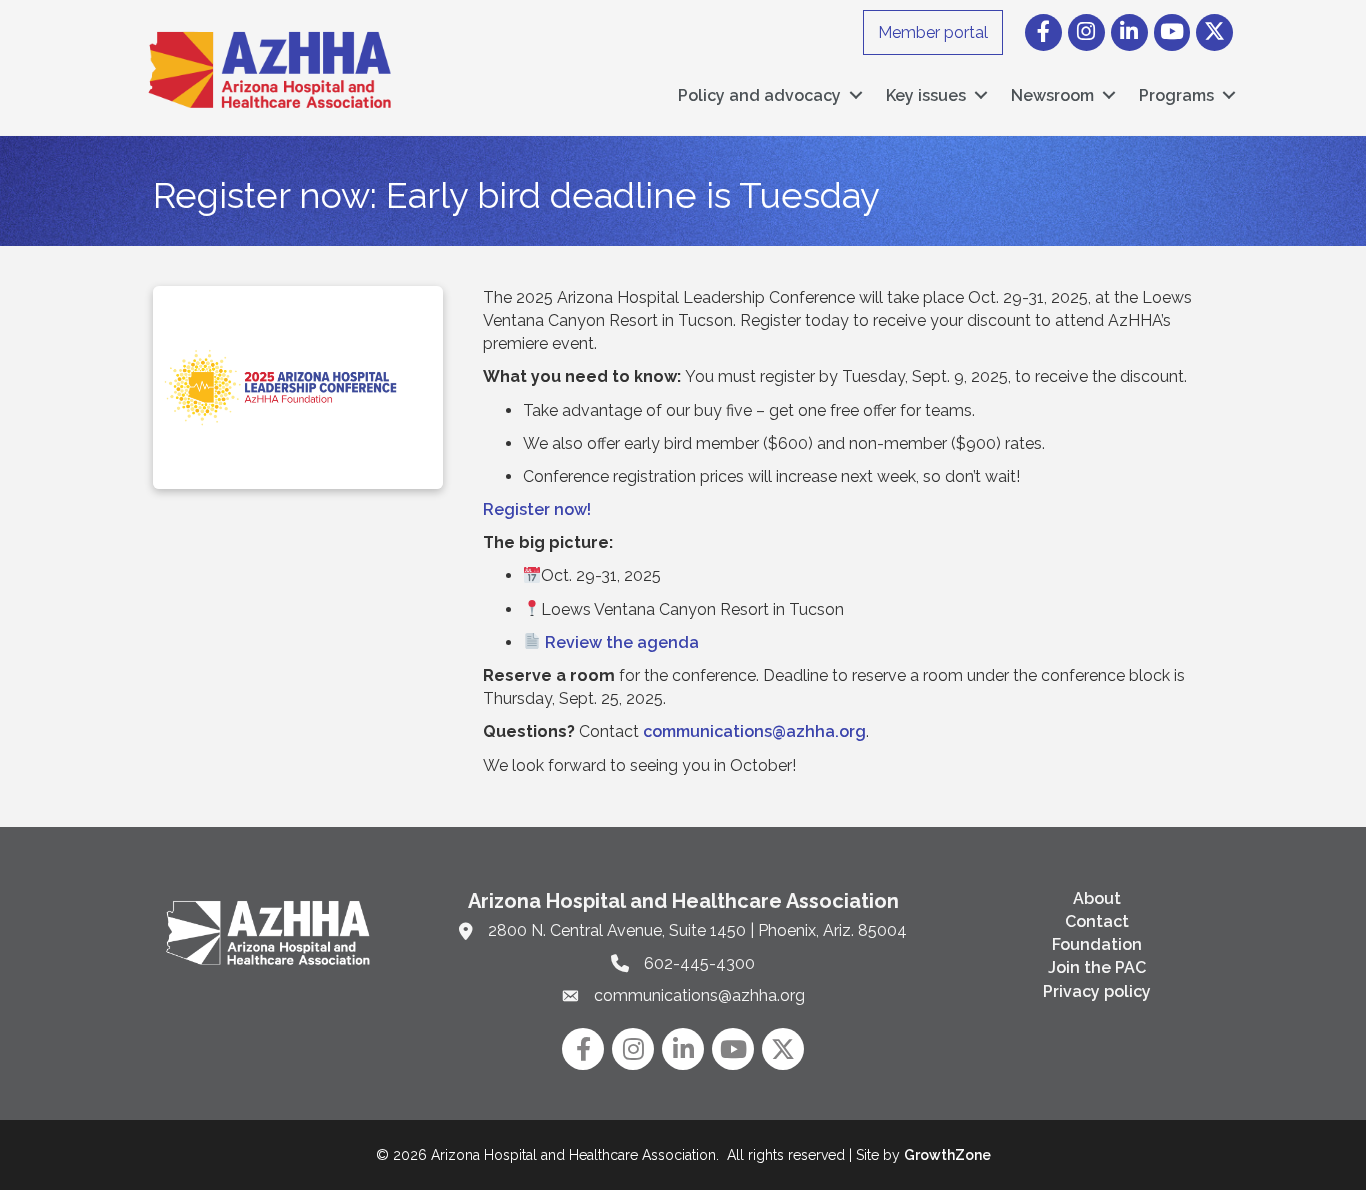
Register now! (537, 509)
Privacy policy (1097, 991)
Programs (1176, 95)
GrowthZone (947, 1155)
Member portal (933, 32)
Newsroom (1052, 95)
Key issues (926, 95)
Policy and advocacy (759, 95)
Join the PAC (1097, 967)
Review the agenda (622, 642)
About (1097, 898)
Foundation (1097, 944)
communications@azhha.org (754, 731)
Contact (1097, 921)
